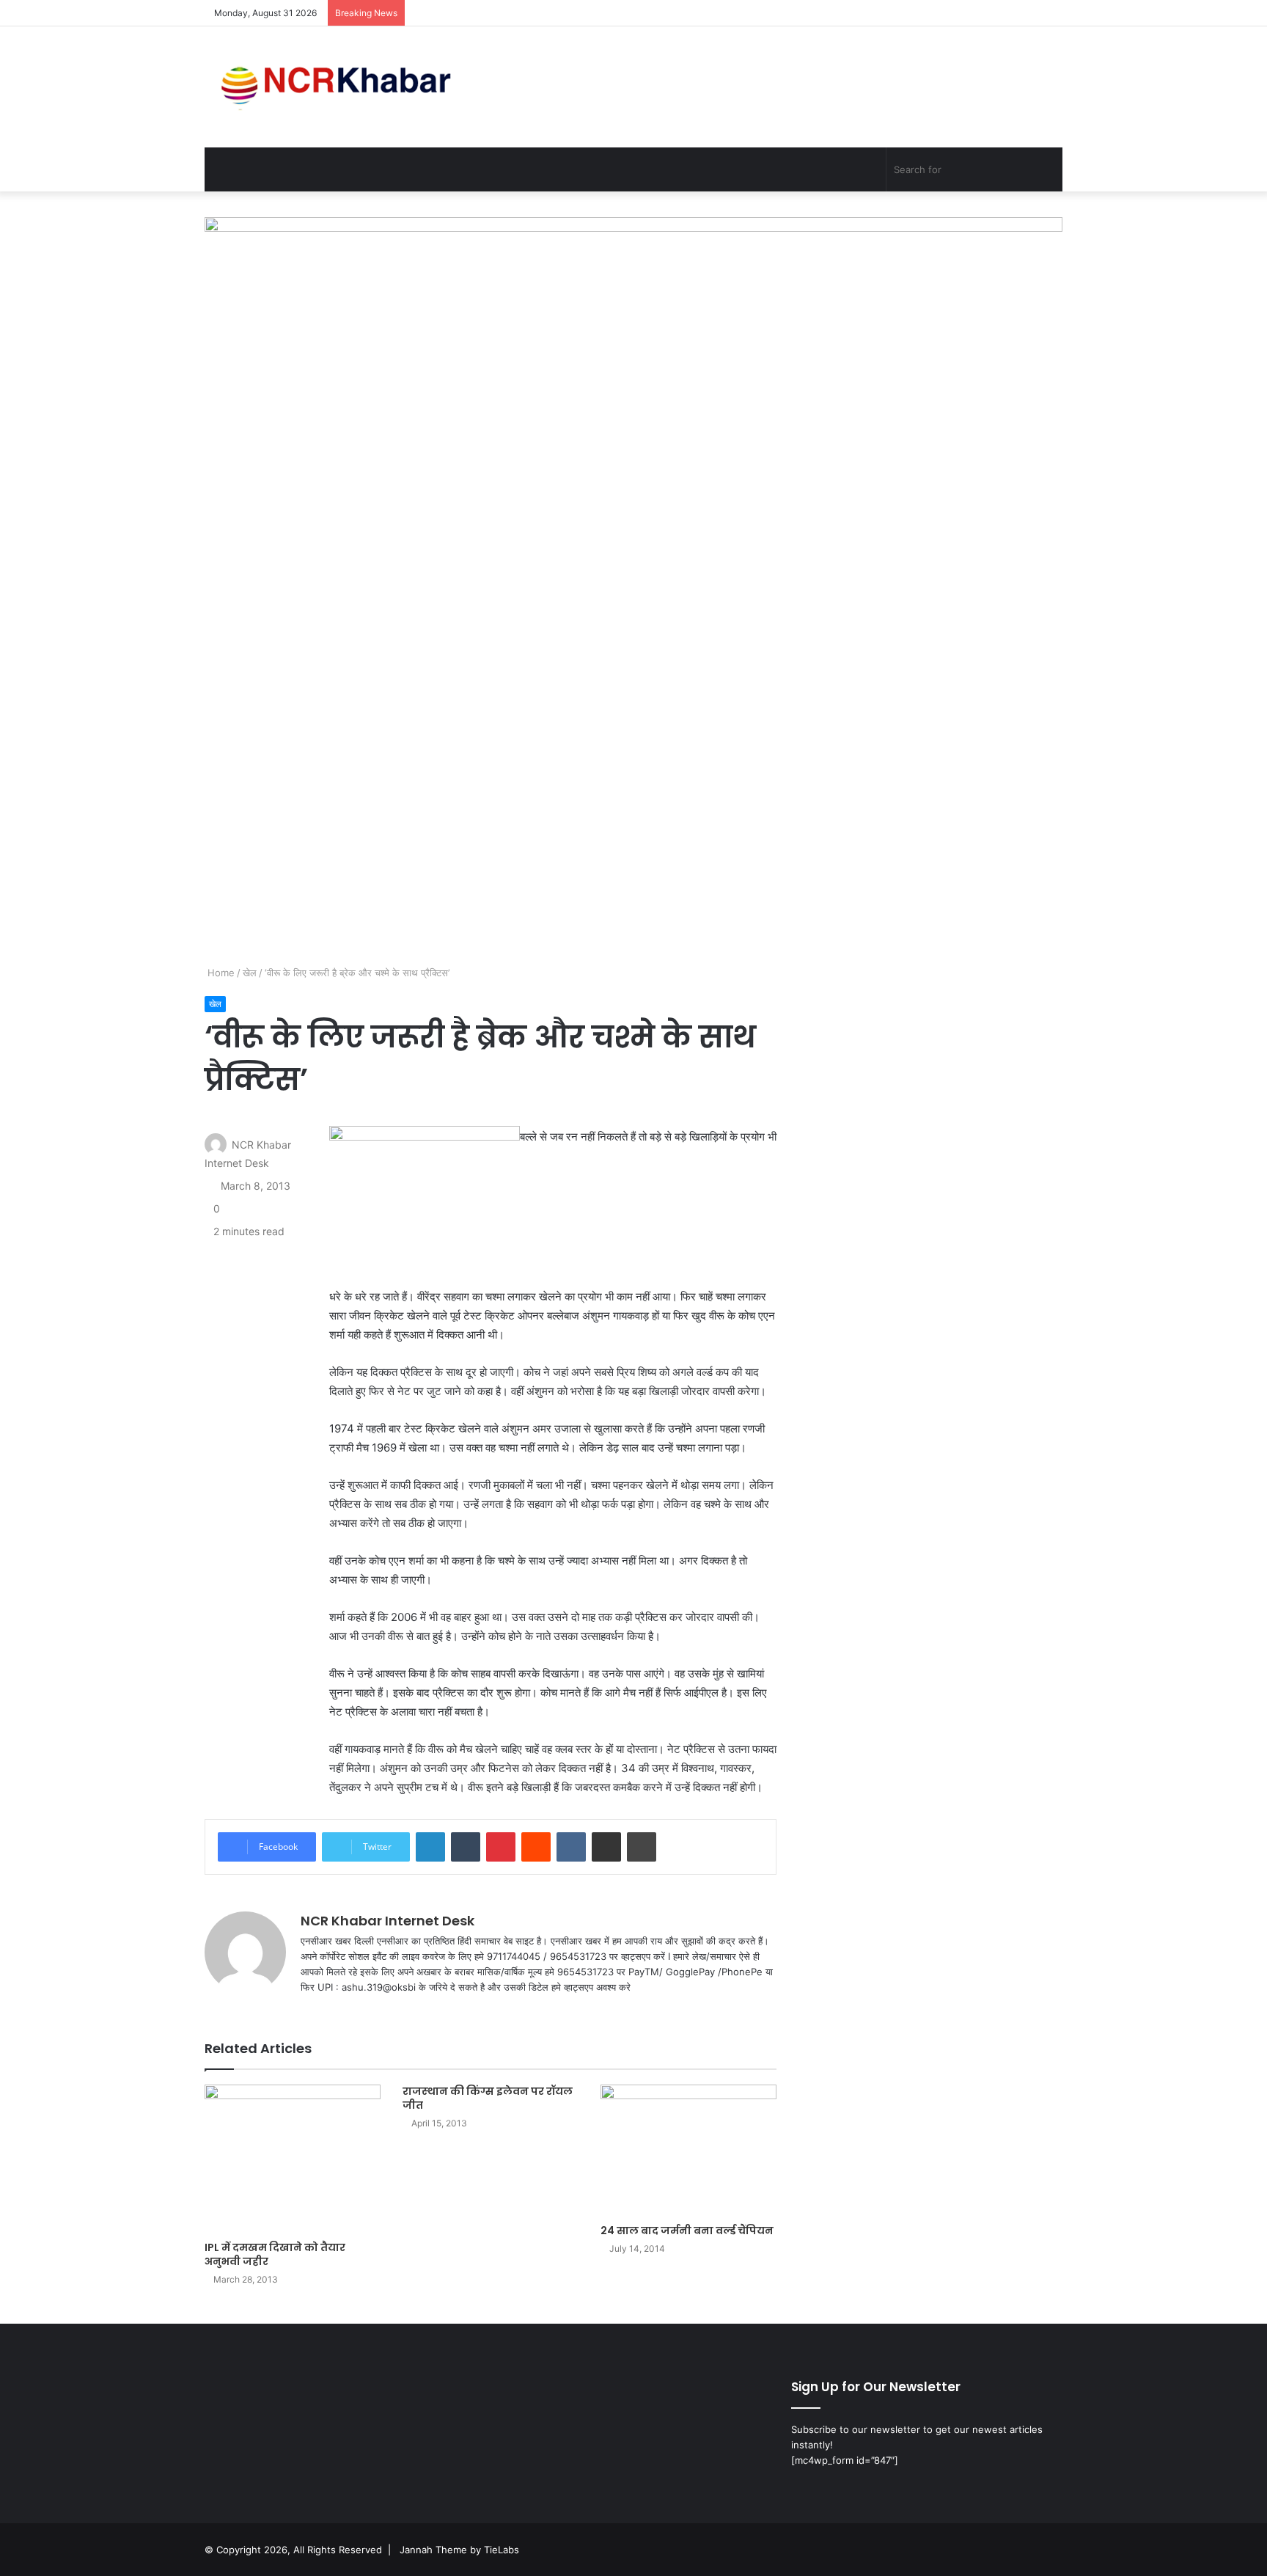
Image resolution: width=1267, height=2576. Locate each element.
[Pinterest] (501, 1847)
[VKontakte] (571, 1847)
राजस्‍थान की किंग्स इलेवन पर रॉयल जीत (488, 2098)
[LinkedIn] (430, 1847)
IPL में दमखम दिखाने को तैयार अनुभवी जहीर (275, 2254)
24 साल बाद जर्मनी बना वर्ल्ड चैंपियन (687, 2231)
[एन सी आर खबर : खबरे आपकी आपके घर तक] (341, 87)
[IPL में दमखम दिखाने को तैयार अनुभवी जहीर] (293, 2159)
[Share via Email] (606, 1847)
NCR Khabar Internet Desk (388, 1921)
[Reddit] (536, 1847)
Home (220, 973)
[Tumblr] (466, 1847)
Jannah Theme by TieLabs (459, 2550)
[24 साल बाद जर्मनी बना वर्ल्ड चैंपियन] (688, 2151)
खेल (250, 973)
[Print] (642, 1847)
